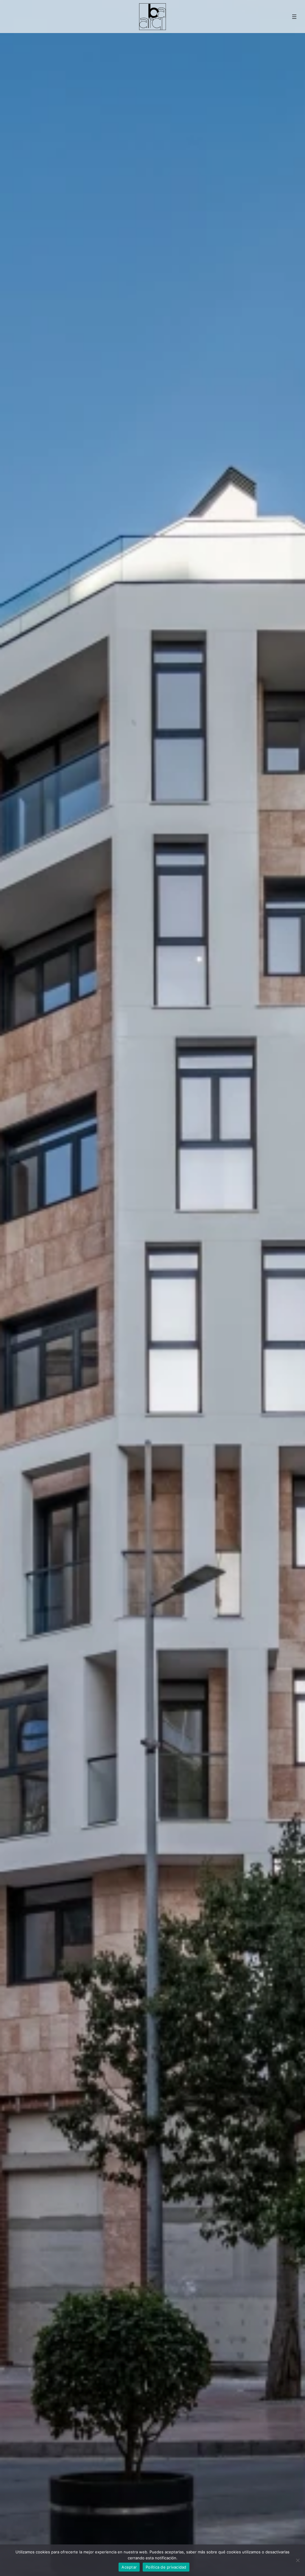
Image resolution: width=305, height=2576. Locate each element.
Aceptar (129, 2567)
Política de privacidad (166, 2567)
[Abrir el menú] (294, 17)
